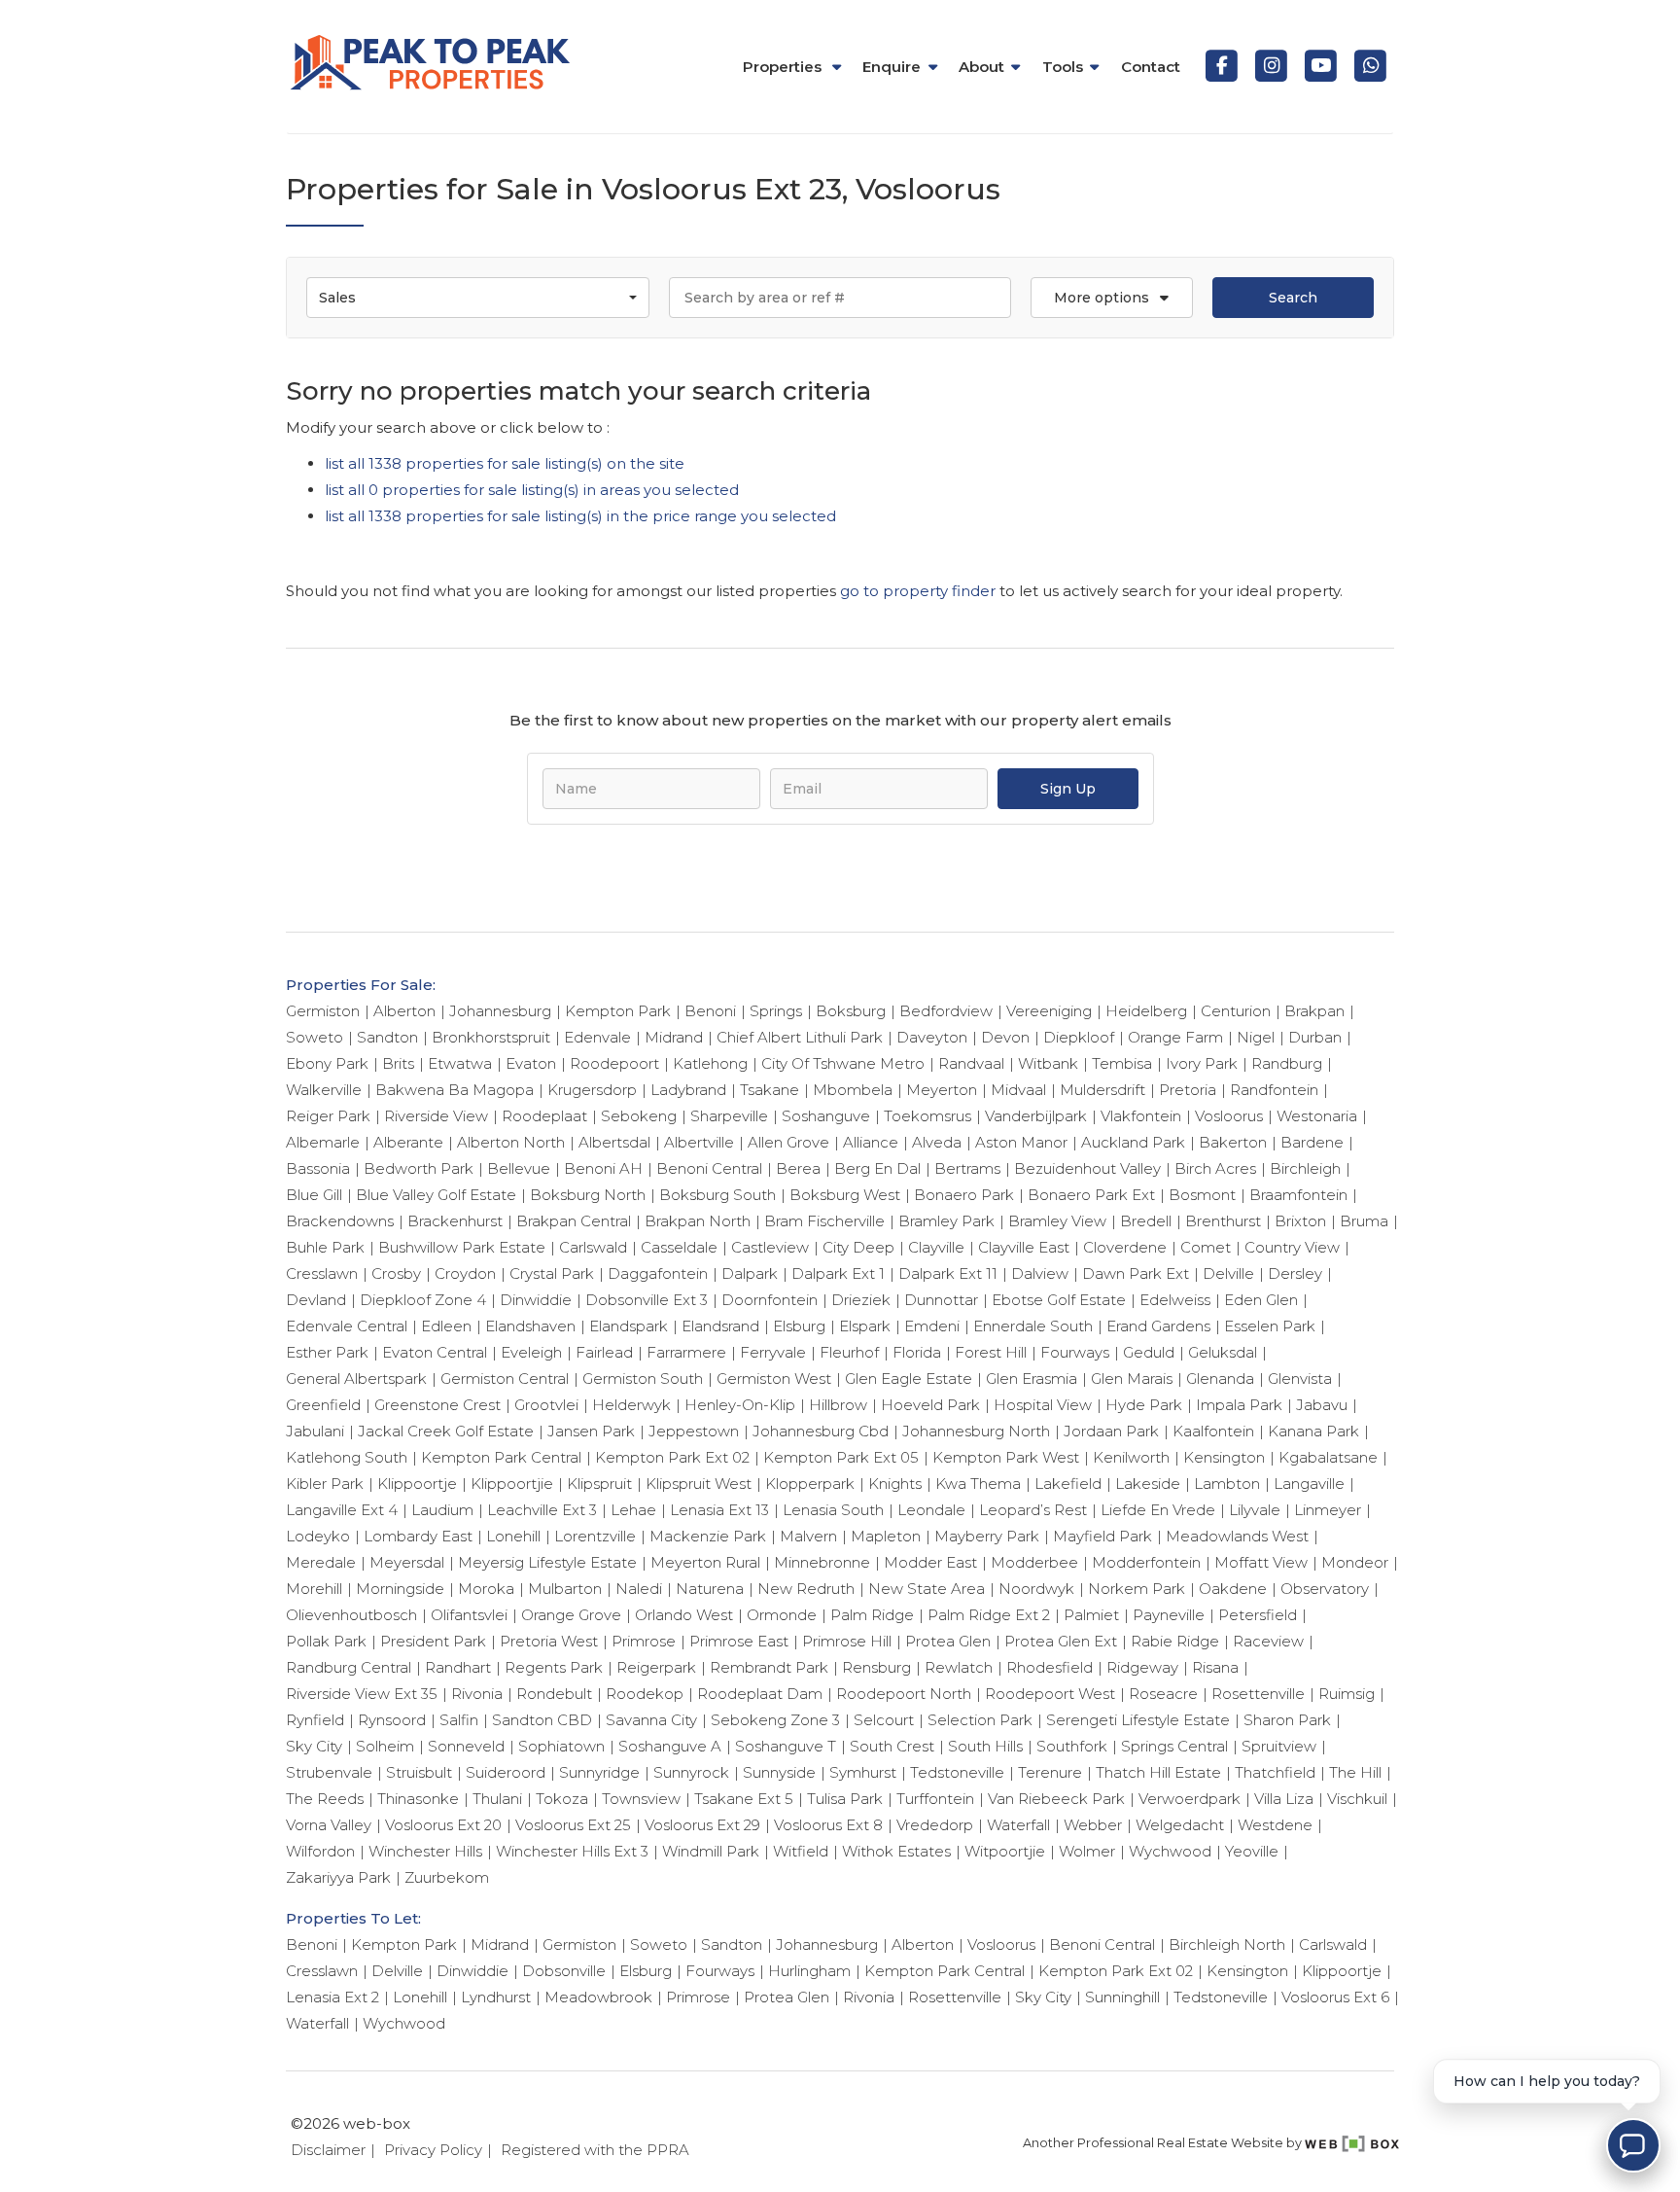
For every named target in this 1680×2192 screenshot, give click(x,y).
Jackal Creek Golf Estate (446, 1431)
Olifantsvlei (469, 1615)
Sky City (314, 1746)
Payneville (1169, 1615)
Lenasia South (833, 1510)
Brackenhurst (455, 1221)
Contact (1151, 67)
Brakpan (1314, 1011)
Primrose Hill (847, 1641)
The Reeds (325, 1799)
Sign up (1068, 789)
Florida (917, 1352)
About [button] (981, 67)
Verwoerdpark (1190, 1799)
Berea (798, 1168)
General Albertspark (356, 1379)
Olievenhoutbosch (351, 1615)
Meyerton (942, 1090)
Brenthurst (1223, 1221)
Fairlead (604, 1352)
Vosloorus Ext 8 (828, 1825)
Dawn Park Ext (1136, 1273)
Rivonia (477, 1694)
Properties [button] (784, 67)
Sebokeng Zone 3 (775, 1720)
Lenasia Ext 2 (332, 1997)
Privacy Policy (433, 2150)
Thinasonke (418, 1799)
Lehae (633, 1510)
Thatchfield (1275, 1772)
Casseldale (679, 1247)
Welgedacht (1180, 1825)
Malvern (808, 1536)
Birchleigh (1305, 1168)
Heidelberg (1146, 1011)
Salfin (459, 1720)
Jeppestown (694, 1431)
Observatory (1325, 1589)
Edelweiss (1175, 1300)
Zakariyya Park (338, 1877)
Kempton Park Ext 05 (841, 1457)
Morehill (314, 1589)
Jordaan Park (1111, 1431)
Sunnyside (779, 1772)
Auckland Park (1133, 1142)
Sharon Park (1287, 1720)
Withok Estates (896, 1851)
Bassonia (318, 1168)
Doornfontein (770, 1300)
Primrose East (739, 1641)
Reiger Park (328, 1116)
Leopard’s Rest (1033, 1510)
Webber (1093, 1825)
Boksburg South (717, 1195)
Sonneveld (466, 1746)
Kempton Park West (1006, 1457)
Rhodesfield (1050, 1667)
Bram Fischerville (824, 1221)
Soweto (315, 1037)
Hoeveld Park (930, 1405)
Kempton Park (618, 1011)
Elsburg (799, 1326)
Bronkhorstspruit (491, 1037)
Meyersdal (407, 1562)
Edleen (446, 1326)
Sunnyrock (691, 1772)
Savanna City (651, 1720)
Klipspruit (599, 1484)
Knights (895, 1484)
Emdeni (932, 1326)
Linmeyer (1328, 1510)
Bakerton (1233, 1142)
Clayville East (1024, 1247)
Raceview (1268, 1641)
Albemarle (323, 1142)
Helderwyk (631, 1405)
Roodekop (645, 1694)
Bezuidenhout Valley (1087, 1168)
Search (1293, 298)
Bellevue (519, 1168)
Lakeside (1148, 1484)
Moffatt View (1261, 1562)
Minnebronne (822, 1562)
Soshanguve (826, 1116)
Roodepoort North (904, 1694)
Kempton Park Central (501, 1457)
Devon (1005, 1037)
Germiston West (774, 1379)
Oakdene (1233, 1589)
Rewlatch (959, 1667)
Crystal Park (552, 1273)
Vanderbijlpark (1036, 1116)
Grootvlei (546, 1405)
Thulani (497, 1799)
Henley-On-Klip (740, 1405)
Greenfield (323, 1405)
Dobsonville (564, 1971)
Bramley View (1057, 1221)
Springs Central (1174, 1746)
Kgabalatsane (1328, 1457)
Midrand (674, 1037)
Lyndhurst (496, 1997)
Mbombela (853, 1090)
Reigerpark (656, 1667)
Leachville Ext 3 (542, 1510)
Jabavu (1322, 1405)
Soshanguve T (786, 1746)
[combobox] (478, 298)
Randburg (1287, 1063)
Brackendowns (340, 1221)
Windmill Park (711, 1851)
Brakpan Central (574, 1221)
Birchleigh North (1227, 1945)
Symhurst (863, 1772)
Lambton (1227, 1484)
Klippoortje (417, 1484)
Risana (1215, 1667)
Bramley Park (946, 1221)
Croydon (465, 1273)
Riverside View (436, 1116)
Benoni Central (709, 1168)
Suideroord (506, 1772)
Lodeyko (318, 1536)
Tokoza (562, 1799)
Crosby (396, 1273)
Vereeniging (1049, 1011)
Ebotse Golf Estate (1059, 1300)
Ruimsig (1347, 1694)
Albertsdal (614, 1142)
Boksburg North (588, 1195)
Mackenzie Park (708, 1536)
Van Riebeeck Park (1056, 1799)
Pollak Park (326, 1641)
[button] (1111, 298)
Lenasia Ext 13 (719, 1510)
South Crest (892, 1746)
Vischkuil (1357, 1799)
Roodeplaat (544, 1116)
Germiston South (643, 1379)
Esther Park (327, 1352)
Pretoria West (549, 1641)
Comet (1206, 1247)
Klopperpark (810, 1484)
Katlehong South (347, 1457)
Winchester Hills (425, 1851)
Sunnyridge (599, 1772)
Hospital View (1043, 1405)
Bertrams (967, 1168)
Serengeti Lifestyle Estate (1138, 1720)
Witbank (1048, 1063)
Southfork (1072, 1746)
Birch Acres (1215, 1168)
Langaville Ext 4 (342, 1510)
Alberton (404, 1011)
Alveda (937, 1142)
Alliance (871, 1142)
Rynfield (315, 1720)
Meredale (321, 1562)
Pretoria (1188, 1090)
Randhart (458, 1667)
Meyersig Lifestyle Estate (547, 1562)
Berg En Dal (877, 1168)
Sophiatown (561, 1746)
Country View (1292, 1247)
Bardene (1312, 1142)
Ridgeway (1142, 1667)
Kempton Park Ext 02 (672, 1457)
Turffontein (935, 1799)
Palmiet (1091, 1615)
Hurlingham (809, 1971)
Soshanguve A (670, 1746)
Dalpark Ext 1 (838, 1273)
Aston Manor (1021, 1142)
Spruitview (1279, 1746)
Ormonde (782, 1615)
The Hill (1355, 1772)
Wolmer (1087, 1851)
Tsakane (770, 1090)
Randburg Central (349, 1667)
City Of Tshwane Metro (843, 1063)
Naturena (710, 1589)
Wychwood (1170, 1851)
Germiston (323, 1011)
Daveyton (932, 1037)
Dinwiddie (536, 1300)
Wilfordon (320, 1851)
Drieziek (861, 1300)
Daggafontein (658, 1273)
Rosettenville (1258, 1694)
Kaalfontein (1213, 1431)
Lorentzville (595, 1536)
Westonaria (1317, 1116)
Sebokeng (639, 1116)
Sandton (387, 1037)
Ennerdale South (1033, 1326)
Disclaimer (328, 2150)
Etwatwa (460, 1063)
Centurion (1236, 1011)
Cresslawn (322, 1273)
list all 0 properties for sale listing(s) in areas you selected (532, 490)
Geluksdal (1223, 1352)
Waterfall (1018, 1825)
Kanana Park (1313, 1431)
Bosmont (1202, 1195)
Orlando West (684, 1615)
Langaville (1309, 1484)
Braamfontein (1298, 1195)
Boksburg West (845, 1195)
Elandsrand (720, 1326)
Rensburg (876, 1667)
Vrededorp (935, 1825)
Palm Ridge (872, 1615)
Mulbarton (565, 1589)
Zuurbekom (447, 1877)
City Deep (858, 1247)
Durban (1315, 1037)
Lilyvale (1255, 1510)
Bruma (1364, 1221)
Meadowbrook (598, 1997)
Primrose (644, 1641)
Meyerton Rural (705, 1562)
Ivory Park (1202, 1063)
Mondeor (1355, 1562)
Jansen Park (591, 1431)
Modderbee (1034, 1562)
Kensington (1224, 1457)
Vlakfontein (1141, 1116)
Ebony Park (327, 1063)
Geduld (1149, 1352)
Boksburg (851, 1011)
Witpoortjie (1005, 1851)
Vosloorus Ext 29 (702, 1825)
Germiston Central (505, 1379)
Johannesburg (500, 1011)
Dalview (1040, 1273)
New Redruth (806, 1589)
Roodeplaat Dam (760, 1694)
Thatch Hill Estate (1158, 1772)
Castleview (770, 1247)
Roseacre (1163, 1694)
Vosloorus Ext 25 (573, 1825)
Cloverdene (1125, 1247)
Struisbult (419, 1772)
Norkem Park (1137, 1589)
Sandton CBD (542, 1720)
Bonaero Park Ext (1091, 1195)
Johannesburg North (976, 1431)
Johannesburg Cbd (821, 1431)
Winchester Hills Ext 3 (572, 1851)
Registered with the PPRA (595, 2150)
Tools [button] (1063, 67)
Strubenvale (329, 1772)
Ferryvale (773, 1352)
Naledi (639, 1589)
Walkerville (324, 1090)
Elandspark (629, 1326)
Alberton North (511, 1142)
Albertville (699, 1142)
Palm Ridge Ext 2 (989, 1615)
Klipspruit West (699, 1484)
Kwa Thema (978, 1484)
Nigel (1256, 1037)
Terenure (1050, 1772)
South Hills (985, 1746)
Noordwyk (1036, 1589)
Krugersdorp (592, 1090)
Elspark (865, 1326)
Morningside (400, 1589)
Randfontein (1274, 1090)
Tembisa (1122, 1063)
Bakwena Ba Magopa (455, 1090)
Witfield (801, 1851)
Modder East (930, 1562)
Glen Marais (1132, 1379)
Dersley (1295, 1273)
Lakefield (1068, 1484)
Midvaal (1018, 1090)
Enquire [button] (892, 67)
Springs (776, 1011)
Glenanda (1220, 1379)
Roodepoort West (1050, 1694)
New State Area (927, 1589)
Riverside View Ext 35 (362, 1694)
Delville (1228, 1273)
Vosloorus (1229, 1116)
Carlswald (593, 1247)
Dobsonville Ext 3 (647, 1300)
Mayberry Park (987, 1536)
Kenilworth (1131, 1457)
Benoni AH (603, 1168)
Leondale (931, 1510)
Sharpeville (729, 1116)
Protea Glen (948, 1641)
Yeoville (1252, 1851)
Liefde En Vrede (1158, 1510)
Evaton (531, 1063)
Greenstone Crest (437, 1405)
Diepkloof (1079, 1037)
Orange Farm (1175, 1037)
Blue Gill (314, 1195)
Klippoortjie (512, 1484)
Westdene (1275, 1825)
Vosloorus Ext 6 (1335, 1997)
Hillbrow (838, 1405)
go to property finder (918, 591)
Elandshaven (530, 1326)
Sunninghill (1122, 1997)
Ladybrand (688, 1090)
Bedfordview (946, 1011)
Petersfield (1258, 1615)
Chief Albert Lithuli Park (800, 1037)
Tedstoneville (957, 1772)
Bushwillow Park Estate (462, 1247)
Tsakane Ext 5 (744, 1799)
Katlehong (710, 1063)
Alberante (408, 1142)
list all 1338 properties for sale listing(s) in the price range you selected (580, 516)
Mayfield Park (1102, 1536)
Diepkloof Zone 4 (423, 1300)
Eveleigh (531, 1352)
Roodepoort (614, 1063)
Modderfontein (1146, 1562)
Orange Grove (571, 1615)
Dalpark (750, 1273)
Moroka (486, 1589)
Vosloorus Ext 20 (443, 1825)
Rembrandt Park (769, 1667)
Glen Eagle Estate (909, 1379)
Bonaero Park (964, 1195)
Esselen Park (1270, 1326)
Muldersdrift (1102, 1090)
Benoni (710, 1011)
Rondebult (554, 1694)
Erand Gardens (1158, 1326)
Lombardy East (418, 1536)
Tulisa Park (845, 1799)
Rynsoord (392, 1720)
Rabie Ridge (1175, 1641)
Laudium (442, 1510)
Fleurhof (849, 1352)
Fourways (1075, 1352)
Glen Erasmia (1032, 1379)
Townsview (641, 1799)
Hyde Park (1144, 1405)
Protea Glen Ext (1061, 1641)
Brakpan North (698, 1221)
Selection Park (980, 1720)
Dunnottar (941, 1300)
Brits (398, 1063)
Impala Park (1239, 1405)
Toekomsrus (927, 1116)
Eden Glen (1261, 1300)
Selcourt (884, 1720)
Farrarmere (686, 1352)
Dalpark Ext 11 (948, 1273)
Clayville (936, 1247)
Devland (316, 1300)
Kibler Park (325, 1484)
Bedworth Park (419, 1168)
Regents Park (554, 1667)
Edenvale (597, 1037)
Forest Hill (991, 1352)
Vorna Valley (329, 1825)
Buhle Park (325, 1247)
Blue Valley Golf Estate (436, 1195)
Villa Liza (1284, 1799)
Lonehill (513, 1536)
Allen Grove (788, 1142)
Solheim (385, 1746)
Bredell (1146, 1221)
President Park (433, 1641)
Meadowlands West (1237, 1536)
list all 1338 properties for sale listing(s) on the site (505, 463)
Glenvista (1300, 1379)
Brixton (1300, 1221)
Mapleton (886, 1536)
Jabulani (315, 1431)
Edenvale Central (347, 1326)
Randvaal (971, 1063)
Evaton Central (435, 1352)
